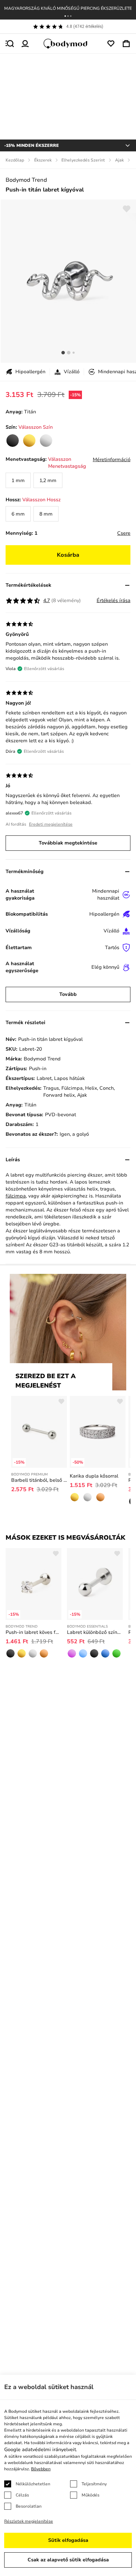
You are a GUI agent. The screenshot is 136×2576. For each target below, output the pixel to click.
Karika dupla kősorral (94, 1476)
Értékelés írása (114, 600)
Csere (124, 533)
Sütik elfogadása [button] (68, 2540)
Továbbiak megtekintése (68, 843)
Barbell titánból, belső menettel (39, 1480)
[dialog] (68, 2475)
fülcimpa (16, 1196)
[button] (65, 16)
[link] (13, 441)
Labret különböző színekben (95, 1632)
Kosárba (68, 555)
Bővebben (41, 2469)
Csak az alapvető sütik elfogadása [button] (68, 2560)
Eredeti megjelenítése (51, 824)
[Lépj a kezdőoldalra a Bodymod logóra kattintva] (68, 44)
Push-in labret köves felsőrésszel (33, 1632)
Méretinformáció (112, 460)
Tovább (68, 994)
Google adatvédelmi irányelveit (40, 2450)
